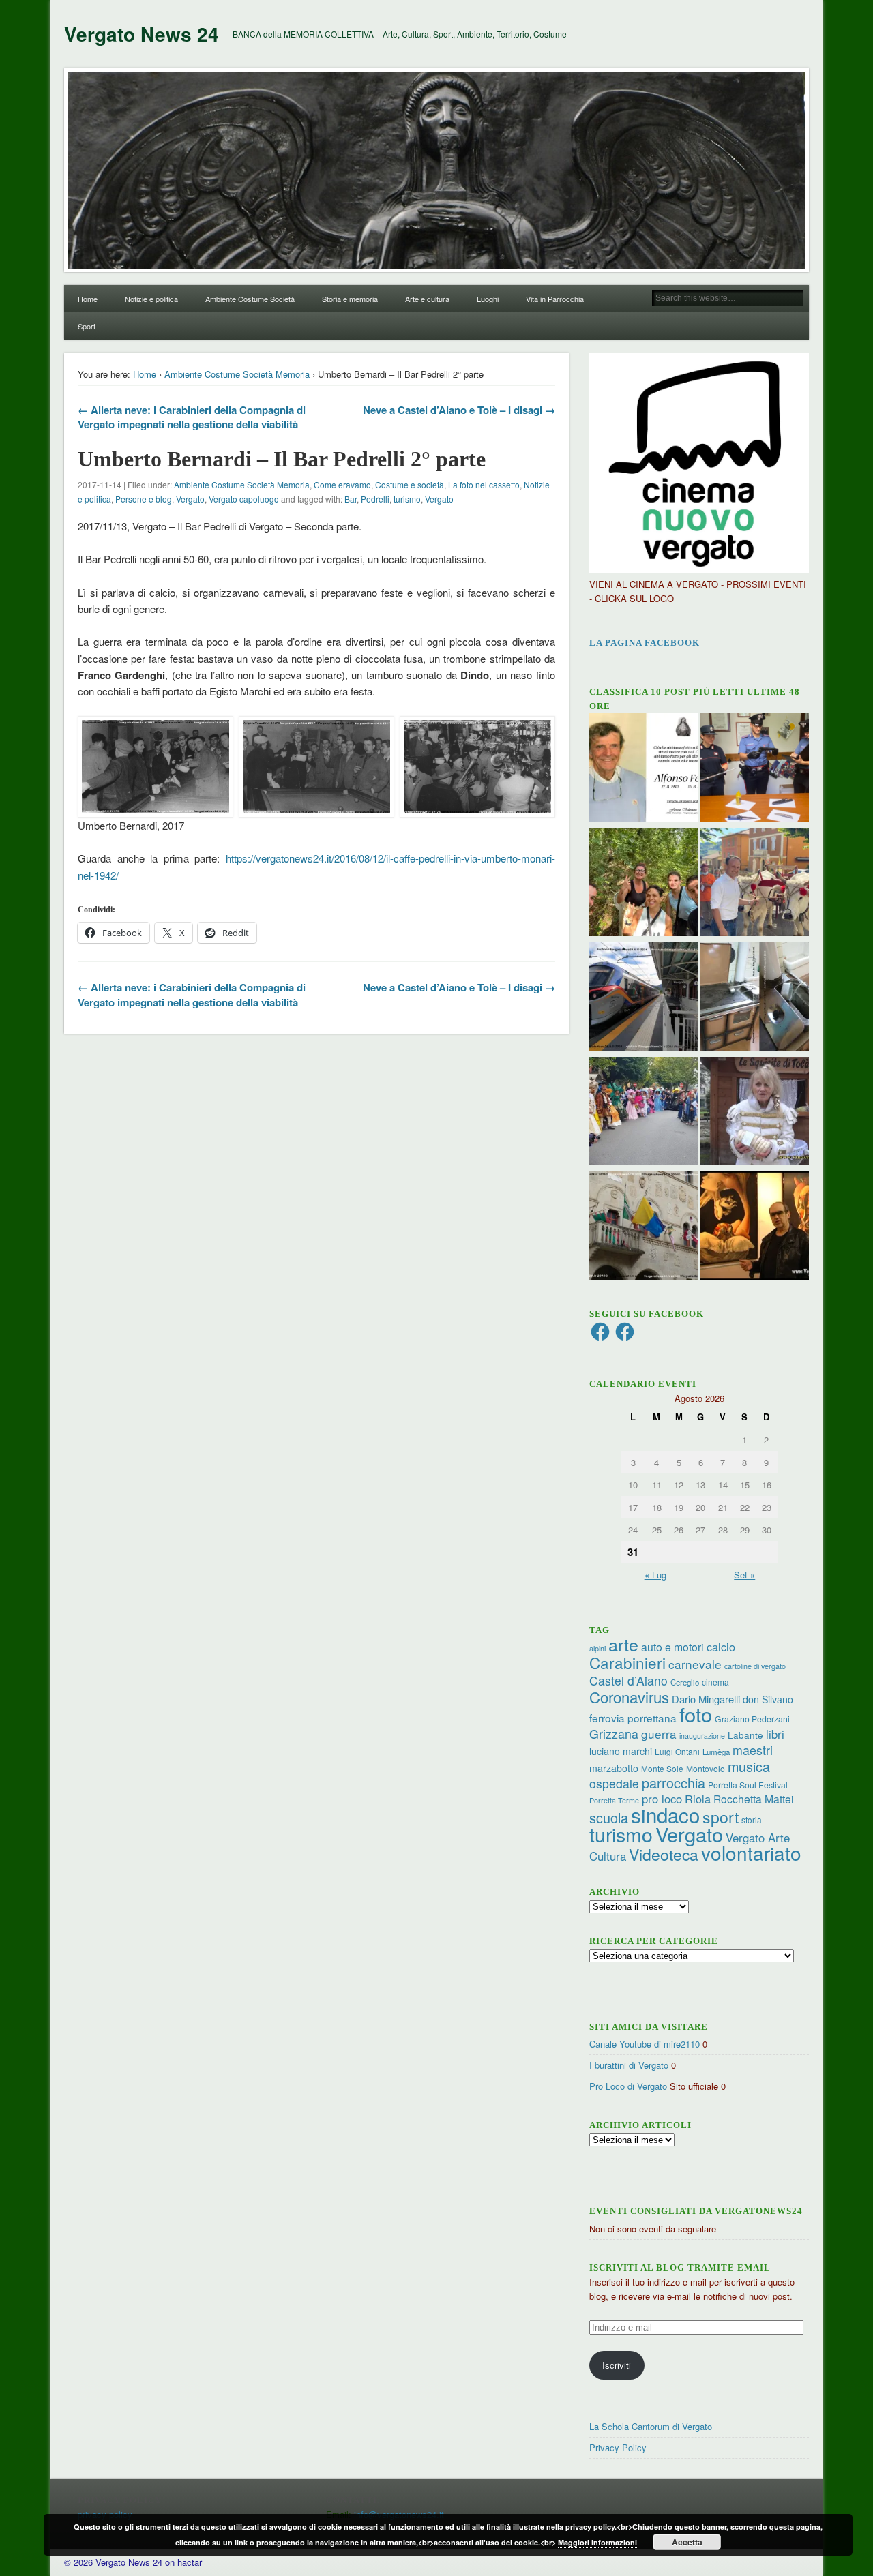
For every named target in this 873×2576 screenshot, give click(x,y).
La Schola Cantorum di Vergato (651, 2426)
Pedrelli (375, 499)
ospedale (614, 1783)
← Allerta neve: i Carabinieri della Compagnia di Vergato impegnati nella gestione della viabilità (192, 417)
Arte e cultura (427, 299)
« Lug (655, 1575)
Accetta (687, 2542)
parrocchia (674, 1783)
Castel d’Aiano (628, 1680)
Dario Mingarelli (706, 1699)
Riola (698, 1799)
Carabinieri (627, 1662)
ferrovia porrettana (633, 1718)
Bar (351, 499)
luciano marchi (621, 1751)
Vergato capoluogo (244, 499)
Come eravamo (342, 484)
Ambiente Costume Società (250, 299)
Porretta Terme (614, 1800)
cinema (715, 1682)
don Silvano (768, 1699)
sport (721, 1817)
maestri (753, 1750)
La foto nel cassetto (484, 484)
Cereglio (685, 1682)
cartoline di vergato (755, 1666)
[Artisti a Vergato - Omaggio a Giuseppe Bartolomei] (755, 1227)
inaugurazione (702, 1736)
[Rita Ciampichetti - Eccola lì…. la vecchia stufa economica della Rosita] (755, 998)
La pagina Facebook (645, 643)
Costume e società (410, 484)
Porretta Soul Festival (748, 1785)
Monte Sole (662, 1768)
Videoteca (664, 1854)
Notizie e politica (151, 299)
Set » (744, 1575)
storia (752, 1819)
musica (749, 1766)
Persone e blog (144, 499)
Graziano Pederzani (752, 1719)
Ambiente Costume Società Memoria (237, 374)
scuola (609, 1817)
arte (623, 1644)
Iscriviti (617, 2365)
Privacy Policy (618, 2447)
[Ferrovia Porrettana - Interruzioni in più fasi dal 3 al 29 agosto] (643, 998)
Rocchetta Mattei (753, 1799)
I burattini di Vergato (629, 2065)
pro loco (662, 1799)
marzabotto (614, 1768)
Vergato (190, 499)
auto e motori (672, 1647)
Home (88, 299)
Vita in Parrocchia (555, 299)
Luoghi (488, 299)
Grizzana (614, 1733)
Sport (87, 326)
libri (775, 1734)
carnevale (695, 1664)
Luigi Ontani (677, 1751)
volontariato (751, 1853)
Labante (745, 1735)
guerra (659, 1734)
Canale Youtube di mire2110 (645, 2044)
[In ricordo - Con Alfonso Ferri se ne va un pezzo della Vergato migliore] (643, 769)
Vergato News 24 (142, 34)
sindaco (665, 1814)
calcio (721, 1647)
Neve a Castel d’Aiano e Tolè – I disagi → (459, 410)
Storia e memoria (350, 299)
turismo (407, 499)
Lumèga (716, 1752)
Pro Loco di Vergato (628, 2086)
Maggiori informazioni (597, 2542)
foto (696, 1714)
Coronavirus (629, 1696)
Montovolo (706, 1768)
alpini (597, 1648)
